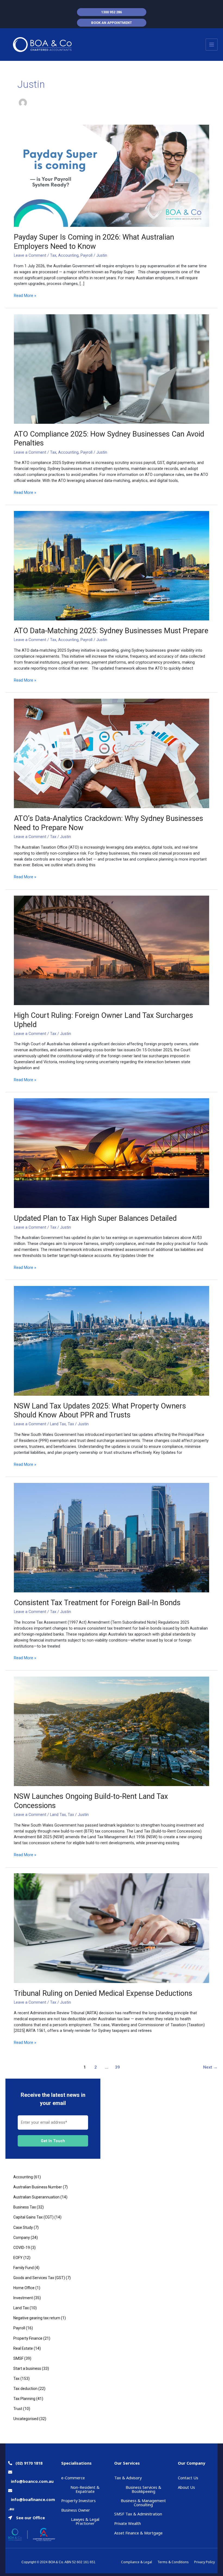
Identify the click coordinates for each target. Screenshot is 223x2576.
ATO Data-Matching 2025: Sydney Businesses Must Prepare (111, 631)
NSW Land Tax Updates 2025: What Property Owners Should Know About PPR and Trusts (100, 1411)
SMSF (18, 2358)
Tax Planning (24, 2399)
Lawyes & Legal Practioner (85, 2521)
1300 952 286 (112, 12)
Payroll (86, 255)
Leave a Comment (30, 255)
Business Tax (25, 2207)
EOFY (18, 2258)
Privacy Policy (205, 2562)
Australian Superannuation (36, 2197)
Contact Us (188, 2478)
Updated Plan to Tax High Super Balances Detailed (95, 1218)
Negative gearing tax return (37, 2318)
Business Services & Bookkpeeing (143, 2489)
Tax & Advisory (128, 2478)
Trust (18, 2409)
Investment (23, 2298)
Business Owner (76, 2510)
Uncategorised (26, 2419)
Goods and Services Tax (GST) (39, 2278)
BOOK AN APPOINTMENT (112, 23)
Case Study (23, 2227)
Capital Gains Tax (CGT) (33, 2217)
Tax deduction (25, 2389)
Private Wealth (128, 2523)
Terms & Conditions (173, 2562)
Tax (53, 255)
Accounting (68, 255)
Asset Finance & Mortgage (138, 2533)
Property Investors (78, 2500)
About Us (186, 2487)
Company (22, 2238)
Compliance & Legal (137, 2562)
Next (210, 2067)
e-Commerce (73, 2478)
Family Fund (24, 2268)
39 (117, 2067)
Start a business (27, 2368)
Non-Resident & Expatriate (85, 2489)
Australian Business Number (38, 2187)
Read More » (25, 295)
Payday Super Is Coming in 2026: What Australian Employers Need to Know (94, 242)
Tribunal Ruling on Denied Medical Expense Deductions (103, 1993)
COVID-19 (22, 2248)
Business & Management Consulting (143, 2503)
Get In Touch (53, 2141)
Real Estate (23, 2348)
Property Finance (28, 2338)
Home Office (24, 2288)
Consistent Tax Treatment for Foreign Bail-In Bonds (97, 1603)
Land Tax (58, 1424)
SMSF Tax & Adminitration (138, 2514)
